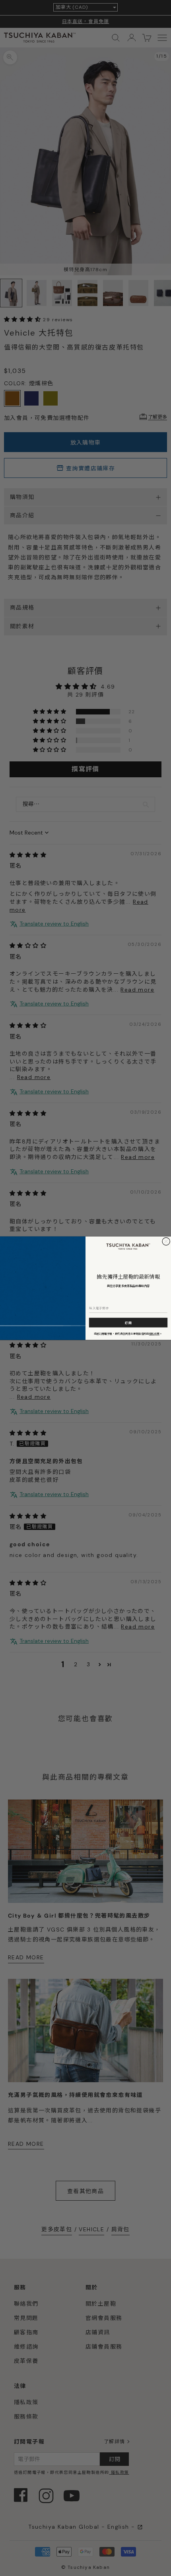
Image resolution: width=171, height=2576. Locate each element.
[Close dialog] (166, 1241)
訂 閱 (128, 1322)
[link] (128, 1246)
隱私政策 (154, 1333)
